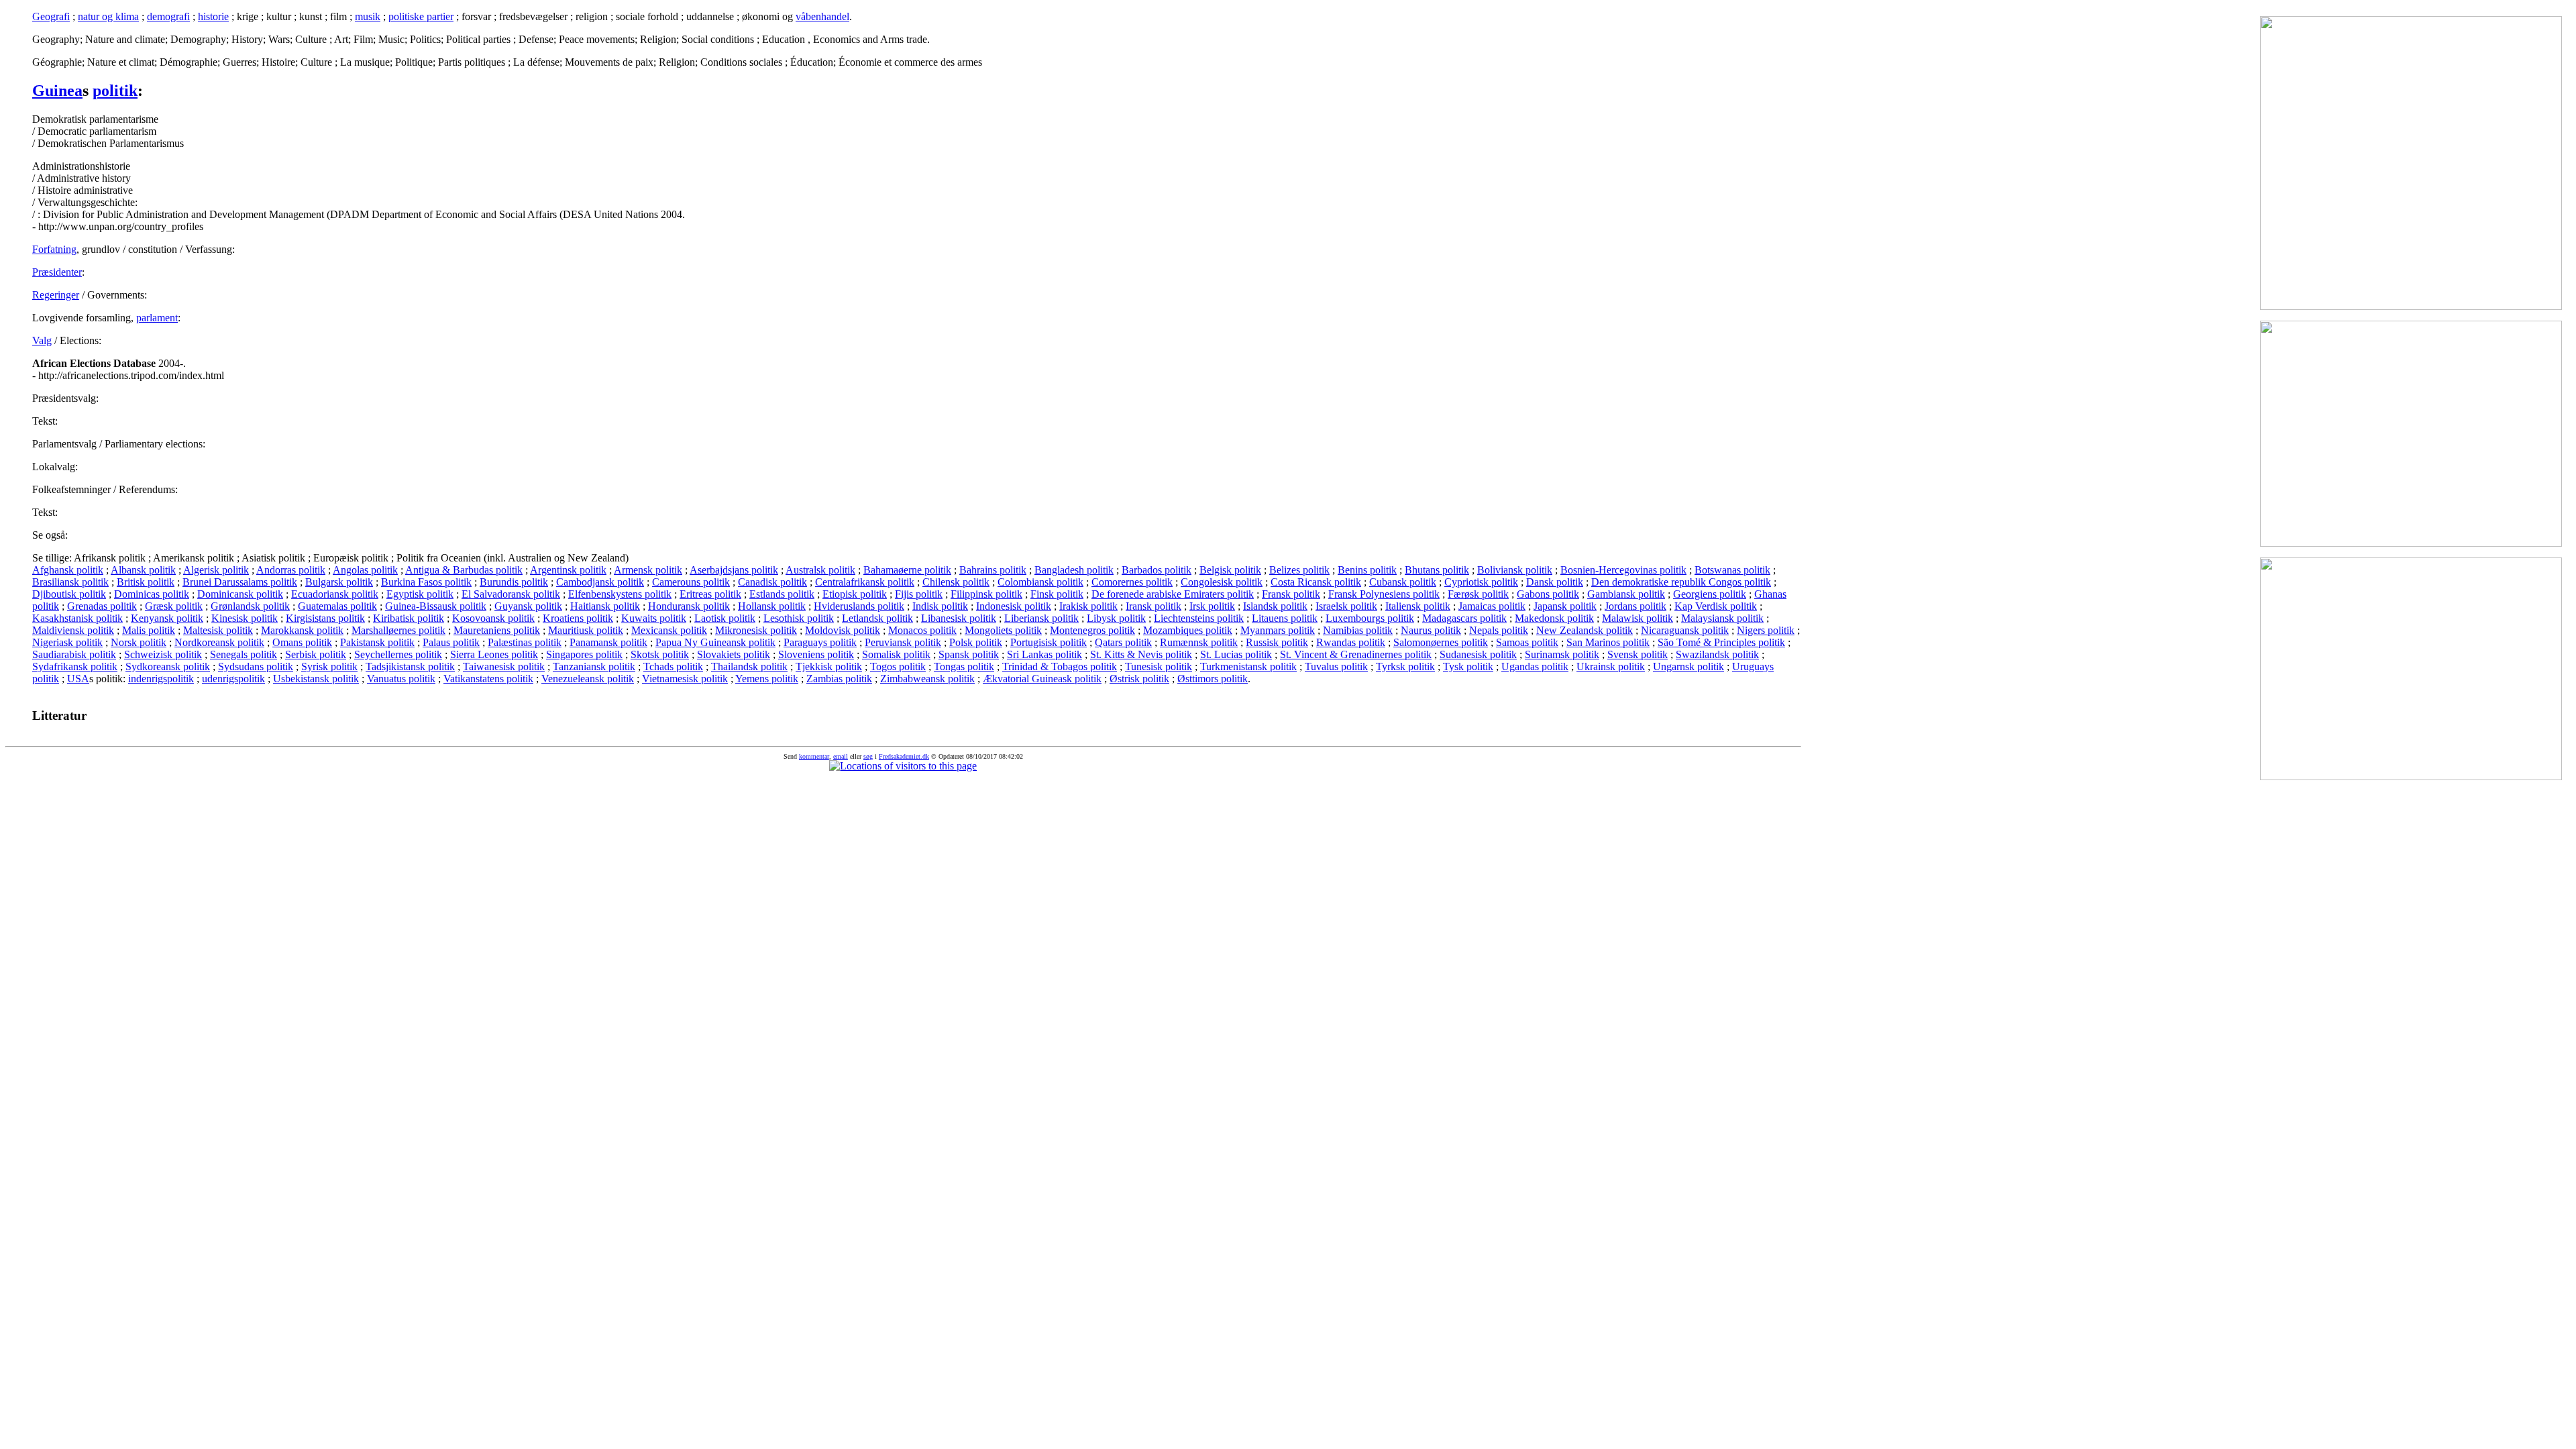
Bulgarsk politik (339, 582)
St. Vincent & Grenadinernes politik (1356, 654)
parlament (157, 318)
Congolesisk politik (1222, 582)
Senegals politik (244, 654)
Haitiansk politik (605, 606)
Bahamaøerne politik (907, 570)
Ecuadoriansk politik (335, 594)
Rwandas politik (1351, 642)
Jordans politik (1635, 606)
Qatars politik (1123, 642)
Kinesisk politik (245, 618)
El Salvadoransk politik (511, 594)
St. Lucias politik (1236, 654)
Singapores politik (584, 654)
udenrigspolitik (233, 679)
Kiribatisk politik (409, 618)
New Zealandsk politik (1585, 630)
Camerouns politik (691, 582)
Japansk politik (1565, 606)
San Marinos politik (1608, 642)
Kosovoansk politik (493, 618)
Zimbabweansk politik (927, 679)
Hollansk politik (772, 606)
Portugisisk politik (1049, 642)
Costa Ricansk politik (1316, 582)
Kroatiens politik (578, 618)
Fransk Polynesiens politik (1384, 594)
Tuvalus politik (1336, 666)
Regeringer (56, 295)
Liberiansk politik (1041, 618)
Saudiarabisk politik (74, 654)
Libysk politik (1116, 618)
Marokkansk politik (302, 630)
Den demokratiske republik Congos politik (1681, 582)
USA (78, 679)
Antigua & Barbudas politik (464, 570)
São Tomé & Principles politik (1721, 642)
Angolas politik (365, 570)
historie (213, 16)
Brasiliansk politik (70, 582)
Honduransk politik (689, 606)
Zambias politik (839, 679)
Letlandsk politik (877, 618)
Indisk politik (940, 606)
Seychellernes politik (398, 654)
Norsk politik (139, 642)
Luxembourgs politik (1370, 618)
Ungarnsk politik (1688, 666)
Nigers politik (1766, 630)
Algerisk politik (216, 570)
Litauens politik (1285, 618)
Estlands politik (782, 594)
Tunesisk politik (1159, 666)
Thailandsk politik (749, 666)
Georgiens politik (1710, 594)
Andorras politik (291, 570)
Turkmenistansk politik (1248, 666)
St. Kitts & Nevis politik (1141, 654)
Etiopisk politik (855, 594)
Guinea (57, 91)
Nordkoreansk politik (219, 642)
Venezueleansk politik (588, 679)
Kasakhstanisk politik (77, 618)
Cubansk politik (1403, 582)
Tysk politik (1468, 666)
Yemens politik (767, 679)
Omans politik (302, 642)
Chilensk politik (956, 582)
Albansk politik (143, 570)
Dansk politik (1555, 582)
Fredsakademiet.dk (904, 756)
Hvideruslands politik (859, 606)
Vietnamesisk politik (685, 679)
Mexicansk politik (669, 630)
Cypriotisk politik (1481, 582)
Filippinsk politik (986, 594)
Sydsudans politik (256, 666)
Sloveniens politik (816, 654)
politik (115, 91)
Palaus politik (451, 642)
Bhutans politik (1437, 570)
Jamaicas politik (1492, 606)
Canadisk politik (772, 582)
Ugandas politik (1535, 666)
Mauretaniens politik (497, 630)
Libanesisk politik (959, 618)
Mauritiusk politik (586, 630)
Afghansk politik (68, 570)
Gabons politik (1548, 594)
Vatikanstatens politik (488, 679)
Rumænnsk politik (1199, 642)
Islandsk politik (1275, 606)
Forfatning (54, 249)
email (841, 756)
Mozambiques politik (1188, 630)
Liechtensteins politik (1199, 618)
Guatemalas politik (337, 606)
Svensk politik (1638, 654)
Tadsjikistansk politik (410, 666)
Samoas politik (1527, 642)
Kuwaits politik (654, 618)
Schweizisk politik (163, 654)
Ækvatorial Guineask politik (1042, 679)
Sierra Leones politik (494, 654)
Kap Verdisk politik (1716, 606)
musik (368, 16)
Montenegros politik (1092, 630)
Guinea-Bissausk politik (436, 606)
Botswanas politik (1732, 570)
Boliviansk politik (1515, 570)
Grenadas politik (102, 606)
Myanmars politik (1278, 630)
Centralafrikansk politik (865, 582)
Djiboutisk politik (69, 594)
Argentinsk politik (568, 570)
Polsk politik (976, 642)
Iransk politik (1153, 606)
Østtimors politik (1213, 679)
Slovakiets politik (734, 654)
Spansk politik (969, 654)
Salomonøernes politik (1441, 642)
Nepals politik (1499, 630)
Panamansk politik (608, 642)
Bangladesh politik (1074, 570)
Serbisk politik (316, 654)
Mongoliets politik (1003, 630)
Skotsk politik (660, 654)
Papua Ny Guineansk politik (715, 642)
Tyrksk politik (1405, 666)
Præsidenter (57, 272)
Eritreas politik (710, 594)
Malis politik (149, 630)
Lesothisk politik (799, 618)
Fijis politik (919, 594)
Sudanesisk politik (1478, 654)
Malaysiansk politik (1722, 618)
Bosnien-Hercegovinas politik (1623, 570)
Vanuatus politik (401, 679)
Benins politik (1367, 570)
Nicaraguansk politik (1685, 630)
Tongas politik (964, 666)
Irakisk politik (1088, 606)
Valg (42, 340)
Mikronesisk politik (756, 630)
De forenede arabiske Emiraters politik (1173, 594)
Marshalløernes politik (398, 630)
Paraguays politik (820, 642)
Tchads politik (673, 666)
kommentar (814, 756)
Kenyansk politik (167, 618)
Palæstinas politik (525, 642)
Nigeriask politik (67, 642)
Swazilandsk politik (1717, 654)
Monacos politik (922, 630)
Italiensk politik (1418, 606)
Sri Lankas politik (1044, 654)
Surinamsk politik (1562, 654)
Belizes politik (1299, 570)
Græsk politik (174, 606)
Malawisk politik (1638, 618)
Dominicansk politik (240, 594)
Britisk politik (146, 582)
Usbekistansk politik (316, 679)
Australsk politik (820, 570)
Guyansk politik (528, 606)
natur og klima (108, 16)
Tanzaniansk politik (594, 666)
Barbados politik (1157, 570)
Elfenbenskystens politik (620, 594)
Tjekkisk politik (829, 666)
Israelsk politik (1346, 606)
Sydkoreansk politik (168, 666)
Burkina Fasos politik (426, 582)
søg (868, 756)
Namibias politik (1358, 630)
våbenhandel (822, 16)
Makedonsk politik (1554, 618)
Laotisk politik (725, 618)
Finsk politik (1057, 594)
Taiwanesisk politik (504, 666)
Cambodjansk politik (600, 582)
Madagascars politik (1464, 618)
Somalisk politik (896, 654)
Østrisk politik (1139, 679)
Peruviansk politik (903, 642)
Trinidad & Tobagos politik (1060, 666)
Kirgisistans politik (325, 618)
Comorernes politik (1132, 582)
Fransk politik (1291, 594)
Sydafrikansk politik (75, 666)
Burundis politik (514, 582)
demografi (168, 16)
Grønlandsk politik (250, 606)
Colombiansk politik (1040, 582)
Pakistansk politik (377, 642)
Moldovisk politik (843, 630)
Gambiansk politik (1626, 594)
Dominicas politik (152, 594)
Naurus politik (1431, 630)
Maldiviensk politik (73, 630)
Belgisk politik (1230, 570)
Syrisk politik (329, 666)
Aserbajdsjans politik (734, 570)
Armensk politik (648, 570)
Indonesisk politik (1014, 606)
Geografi (51, 16)
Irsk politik (1212, 606)
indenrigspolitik (161, 679)
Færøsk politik (1478, 594)
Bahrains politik (993, 570)
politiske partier (421, 16)
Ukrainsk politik (1611, 666)
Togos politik (898, 666)
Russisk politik (1277, 642)
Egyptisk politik (420, 594)
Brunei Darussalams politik (240, 582)
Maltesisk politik (218, 630)
